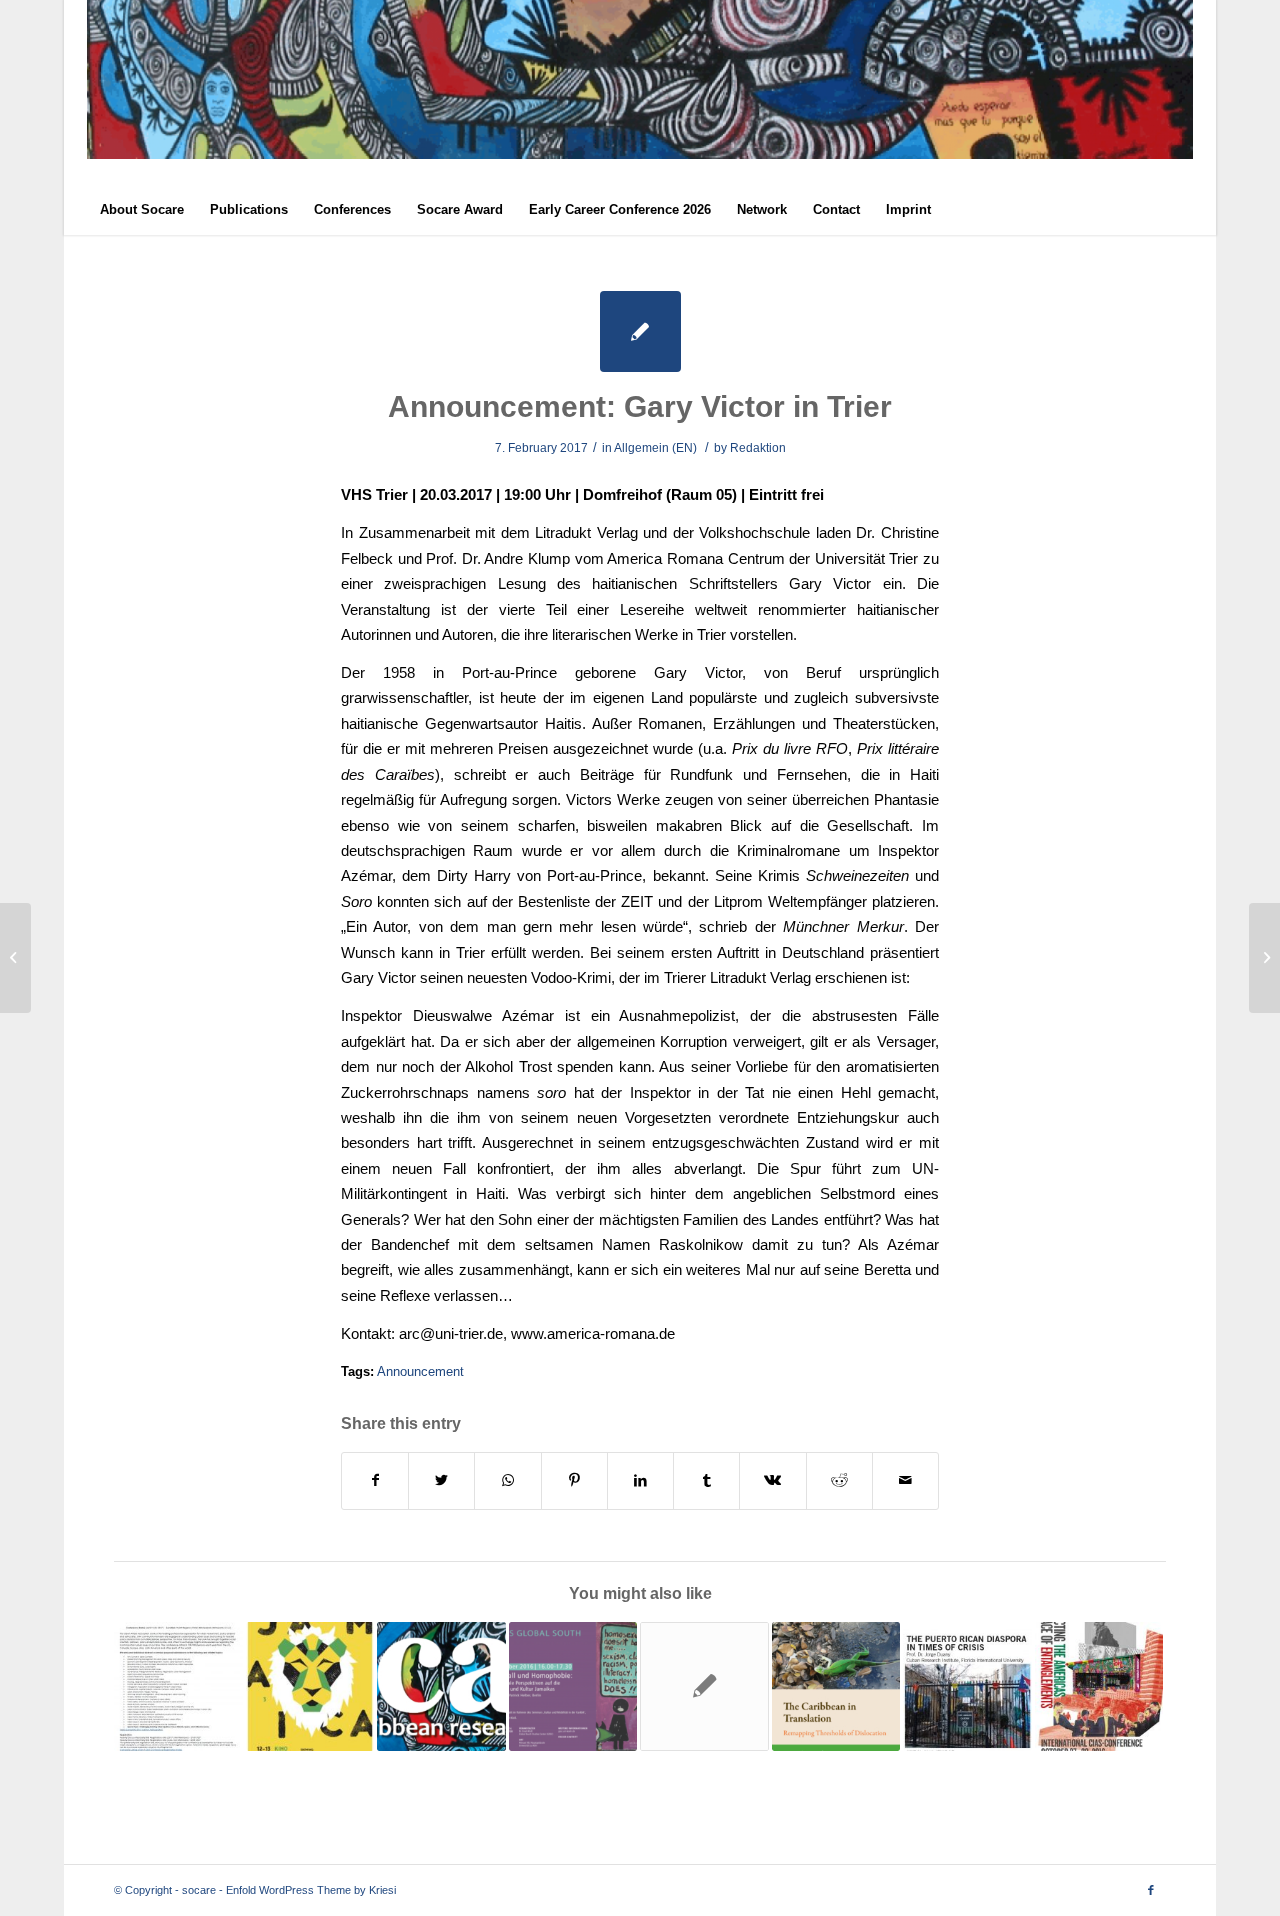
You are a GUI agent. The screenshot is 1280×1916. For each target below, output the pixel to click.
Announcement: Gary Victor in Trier (640, 406)
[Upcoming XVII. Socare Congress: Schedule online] (441, 1686)
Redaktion (758, 448)
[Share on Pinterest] (574, 1480)
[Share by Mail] (905, 1480)
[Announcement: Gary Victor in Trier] (640, 331)
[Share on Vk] (772, 1480)
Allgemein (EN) (655, 448)
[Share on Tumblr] (706, 1480)
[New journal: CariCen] (1264, 958)
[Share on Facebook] (375, 1480)
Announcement (420, 1371)
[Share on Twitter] (441, 1480)
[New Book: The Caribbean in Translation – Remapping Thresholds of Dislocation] (836, 1686)
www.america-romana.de (593, 1333)
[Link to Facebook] (1151, 1890)
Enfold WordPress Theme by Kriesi (311, 1890)
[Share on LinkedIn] (640, 1480)
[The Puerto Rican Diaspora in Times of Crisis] (967, 1686)
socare (199, 1890)
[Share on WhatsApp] (507, 1480)
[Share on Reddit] (839, 1480)
